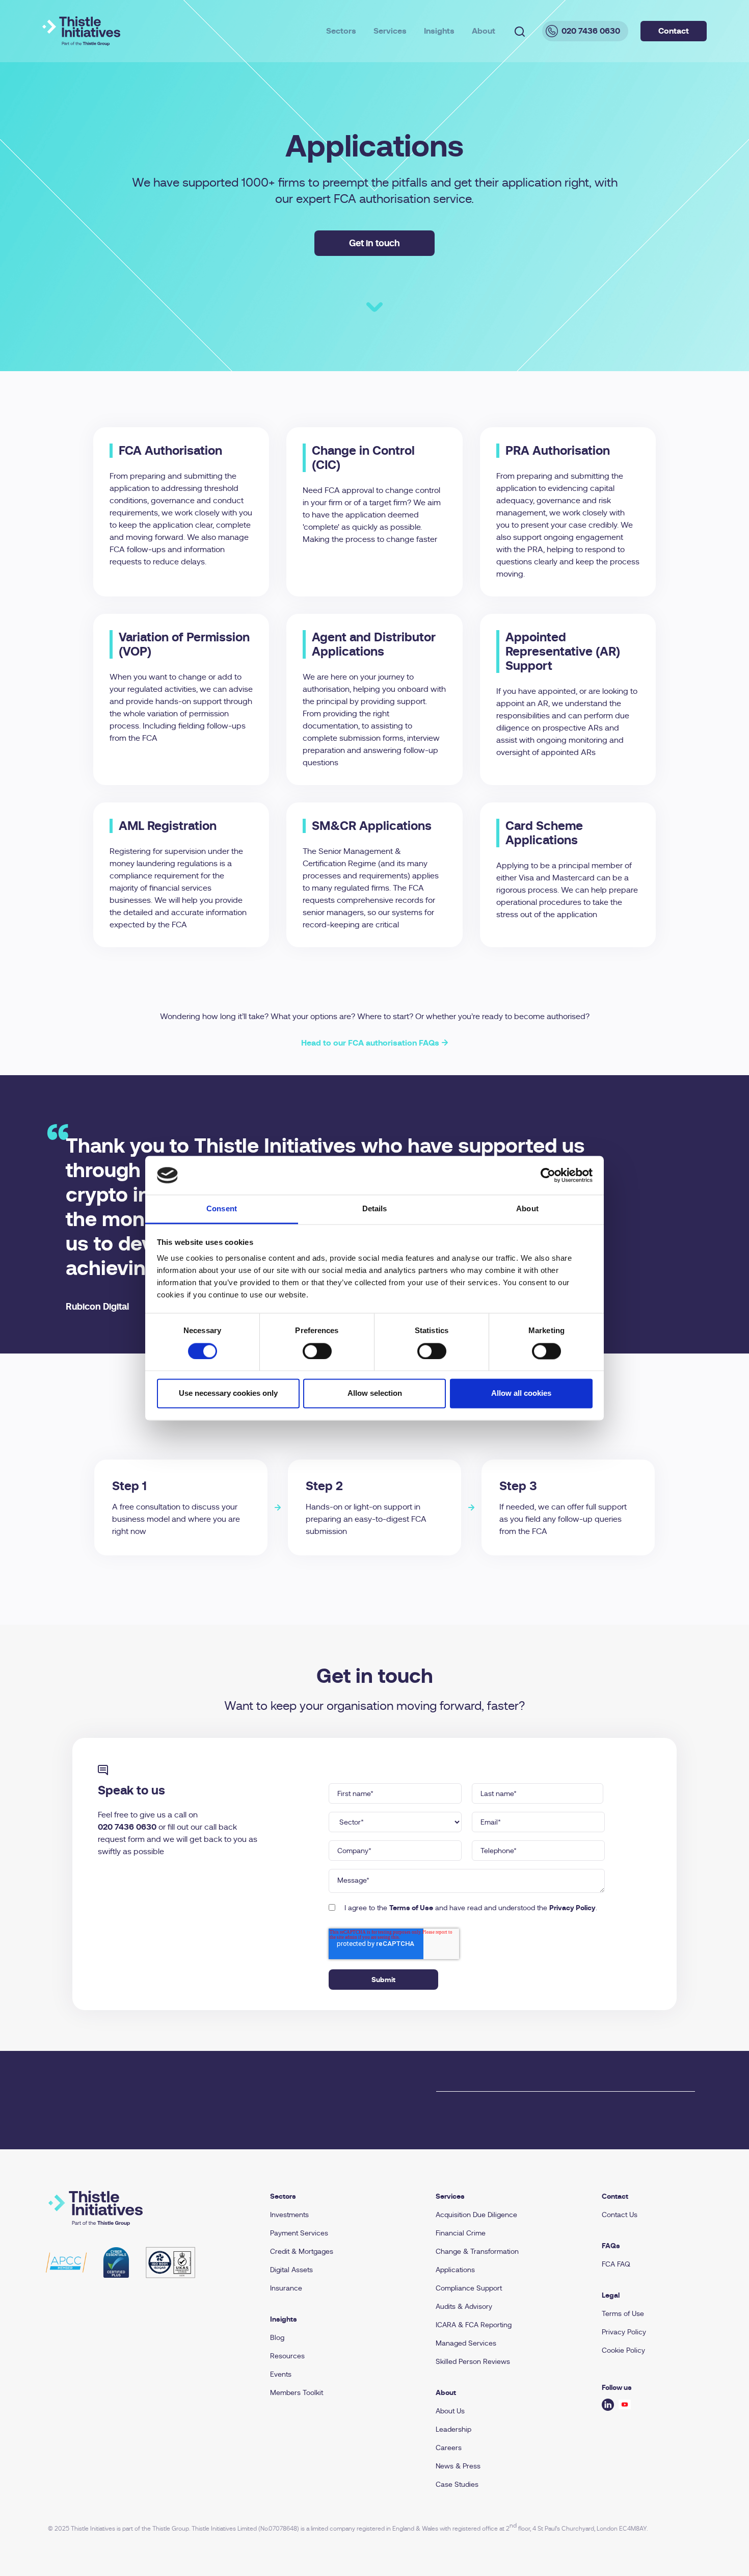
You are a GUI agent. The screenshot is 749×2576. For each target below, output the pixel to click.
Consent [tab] (222, 1209)
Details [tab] (375, 1209)
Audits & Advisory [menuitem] (464, 2306)
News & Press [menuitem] (458, 2466)
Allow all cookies (521, 1394)
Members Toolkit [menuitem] (297, 2392)
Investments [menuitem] (289, 2215)
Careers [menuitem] (449, 2448)
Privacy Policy (572, 1908)
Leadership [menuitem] (453, 2429)
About (484, 31)
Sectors (341, 31)
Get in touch (374, 243)
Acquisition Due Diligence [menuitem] (476, 2215)
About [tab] (527, 1209)
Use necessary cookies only (228, 1394)
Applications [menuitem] (455, 2270)
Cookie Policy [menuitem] (623, 2350)
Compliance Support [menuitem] (469, 2288)
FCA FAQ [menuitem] (616, 2264)
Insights (439, 31)
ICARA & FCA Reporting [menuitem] (474, 2325)
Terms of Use (411, 1908)
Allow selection (375, 1394)
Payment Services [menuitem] (299, 2233)
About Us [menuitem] (450, 2411)
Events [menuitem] (281, 2374)
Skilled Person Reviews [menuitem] (473, 2361)
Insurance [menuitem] (286, 2288)
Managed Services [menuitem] (466, 2343)
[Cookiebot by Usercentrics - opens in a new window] (548, 1175)
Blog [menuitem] (277, 2337)
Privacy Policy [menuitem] (624, 2332)
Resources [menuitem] (287, 2356)
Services (390, 31)
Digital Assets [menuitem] (291, 2270)
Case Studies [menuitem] (457, 2484)
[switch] (317, 1351)
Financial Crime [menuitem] (461, 2233)
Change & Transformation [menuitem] (477, 2251)
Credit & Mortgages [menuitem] (302, 2251)
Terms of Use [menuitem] (623, 2313)
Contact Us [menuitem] (620, 2215)
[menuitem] (341, 2196)
